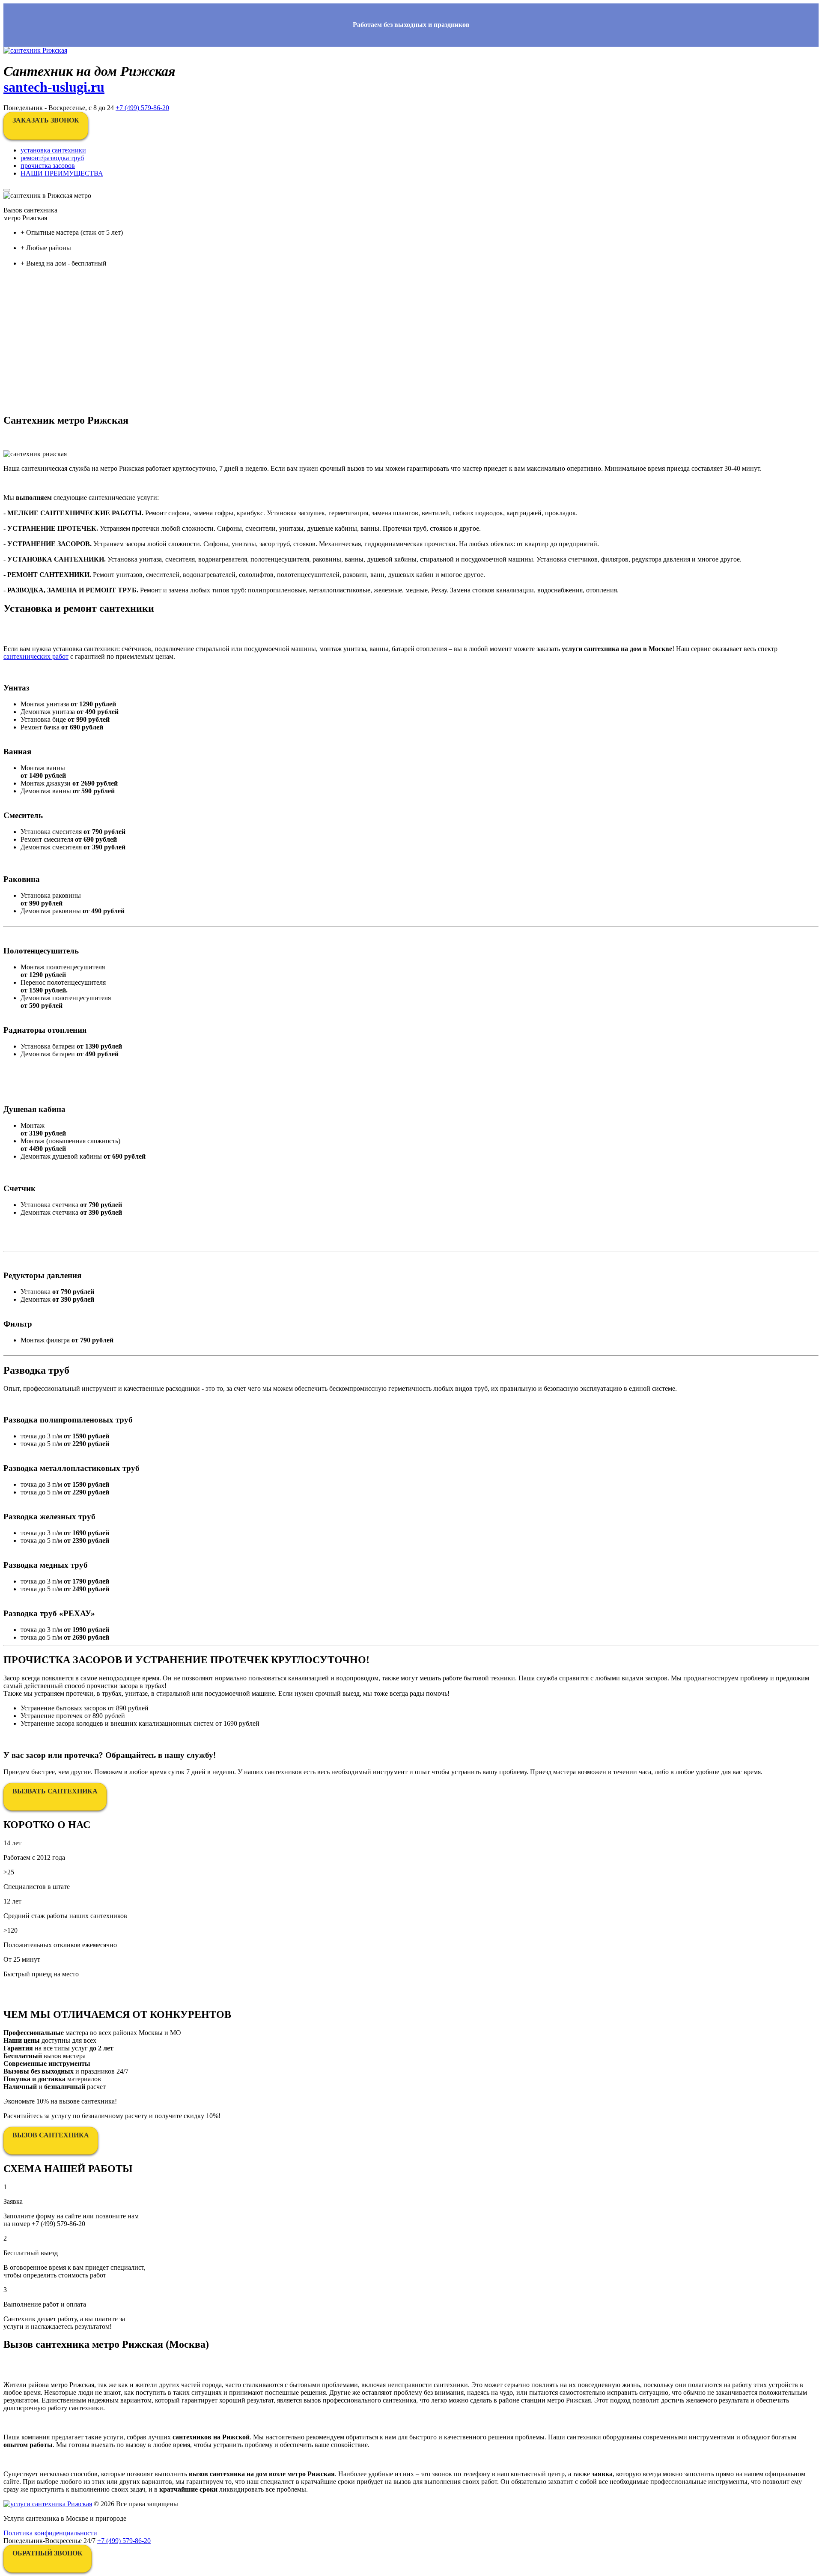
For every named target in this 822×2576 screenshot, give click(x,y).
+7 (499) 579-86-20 (142, 108)
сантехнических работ (36, 656)
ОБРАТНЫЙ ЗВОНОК (48, 2553)
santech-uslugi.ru (54, 87)
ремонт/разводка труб (52, 158)
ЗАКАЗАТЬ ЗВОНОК (46, 120)
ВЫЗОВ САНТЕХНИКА (51, 2135)
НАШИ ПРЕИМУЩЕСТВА (62, 173)
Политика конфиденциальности (50, 2533)
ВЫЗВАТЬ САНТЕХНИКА (55, 1791)
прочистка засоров (48, 166)
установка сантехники (53, 150)
